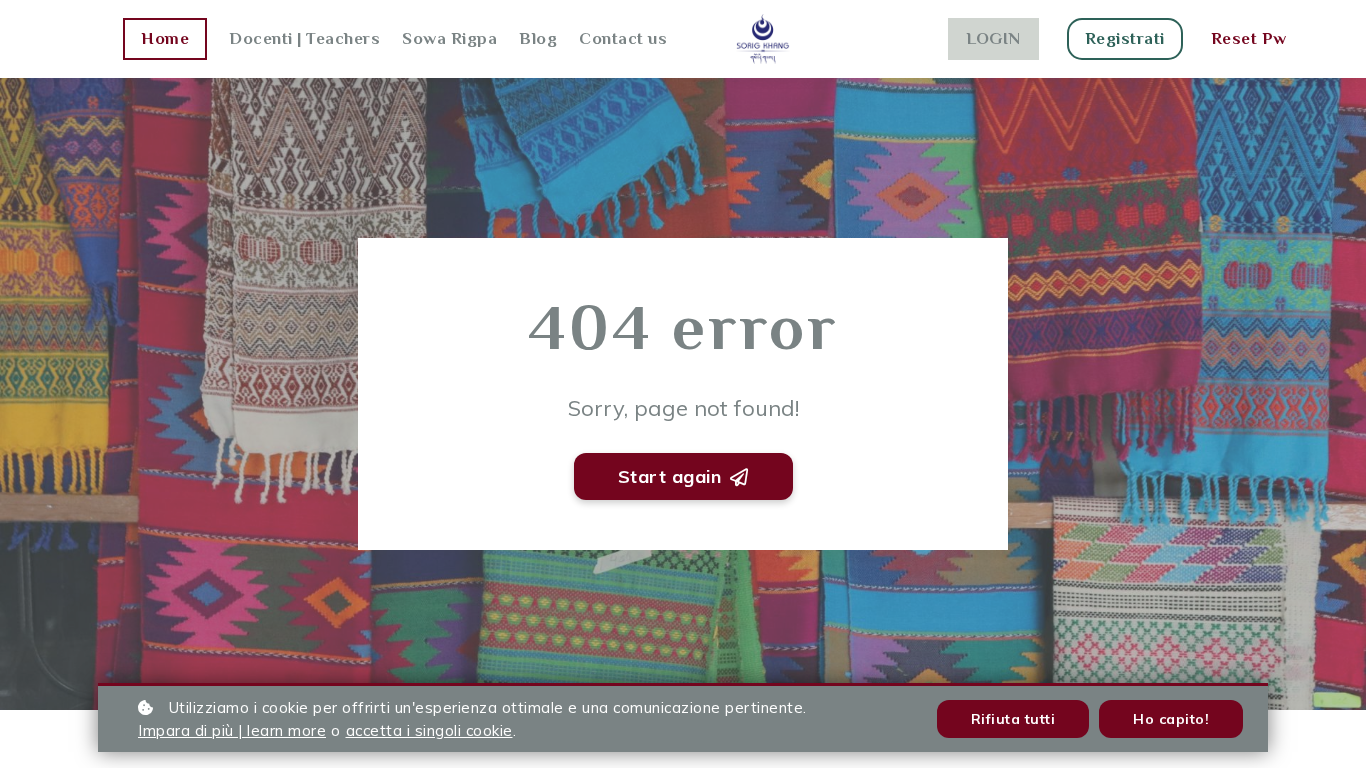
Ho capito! (1171, 719)
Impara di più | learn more (232, 730)
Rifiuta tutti (1013, 719)
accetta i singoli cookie (429, 730)
